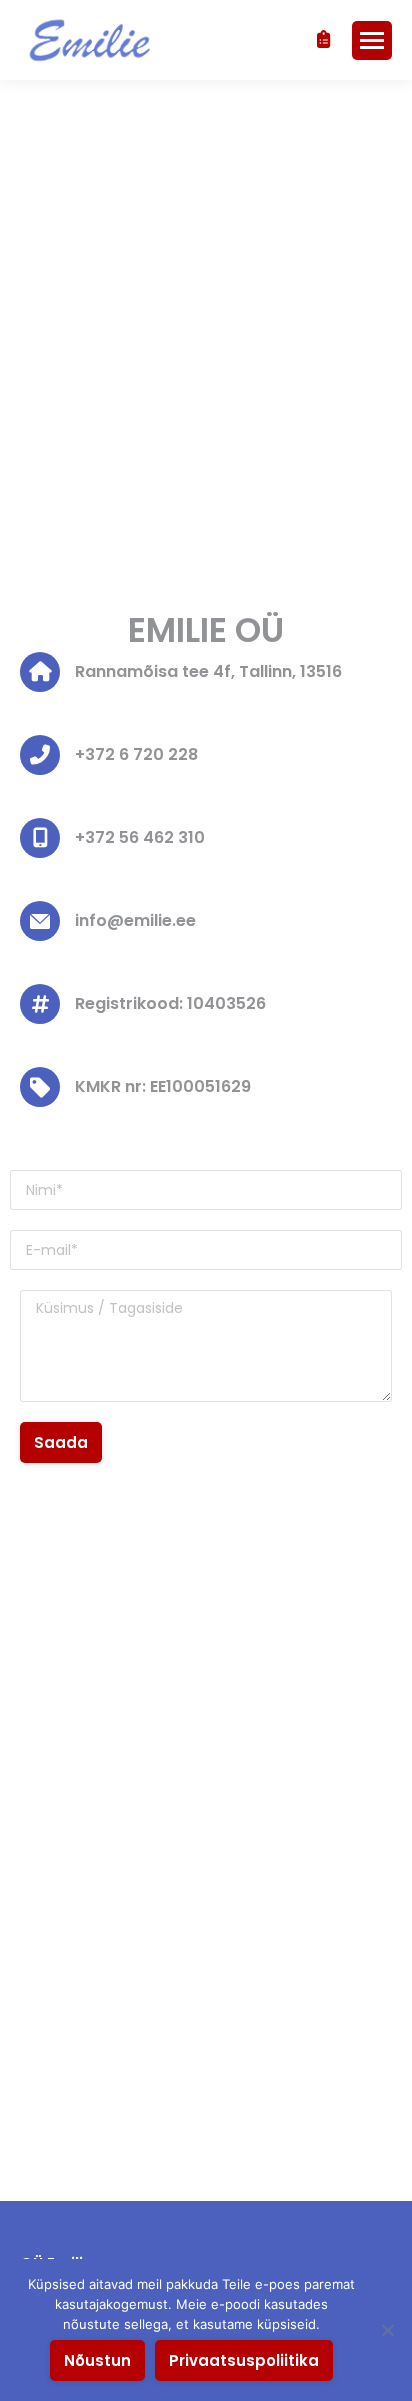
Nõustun (97, 2360)
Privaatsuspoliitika (244, 2360)
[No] (387, 2330)
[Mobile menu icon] (372, 40)
